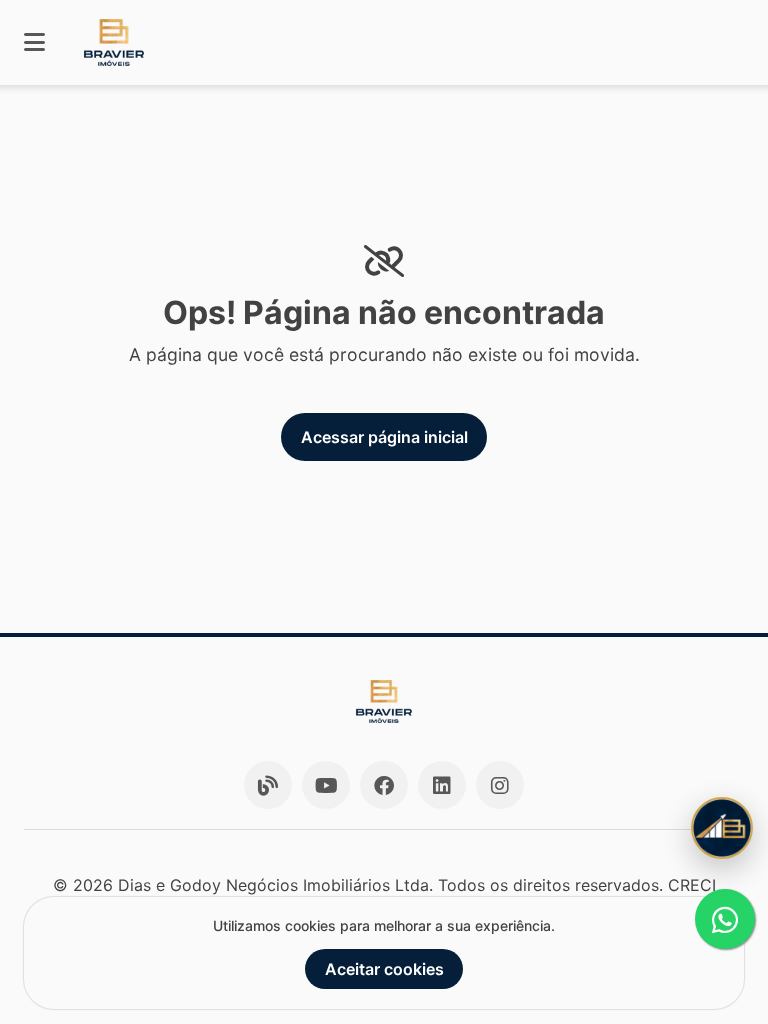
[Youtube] (326, 785)
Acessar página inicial (384, 437)
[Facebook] (384, 785)
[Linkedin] (442, 785)
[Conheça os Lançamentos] (722, 828)
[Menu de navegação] (34, 42)
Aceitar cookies (384, 969)
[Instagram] (500, 785)
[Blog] (268, 785)
